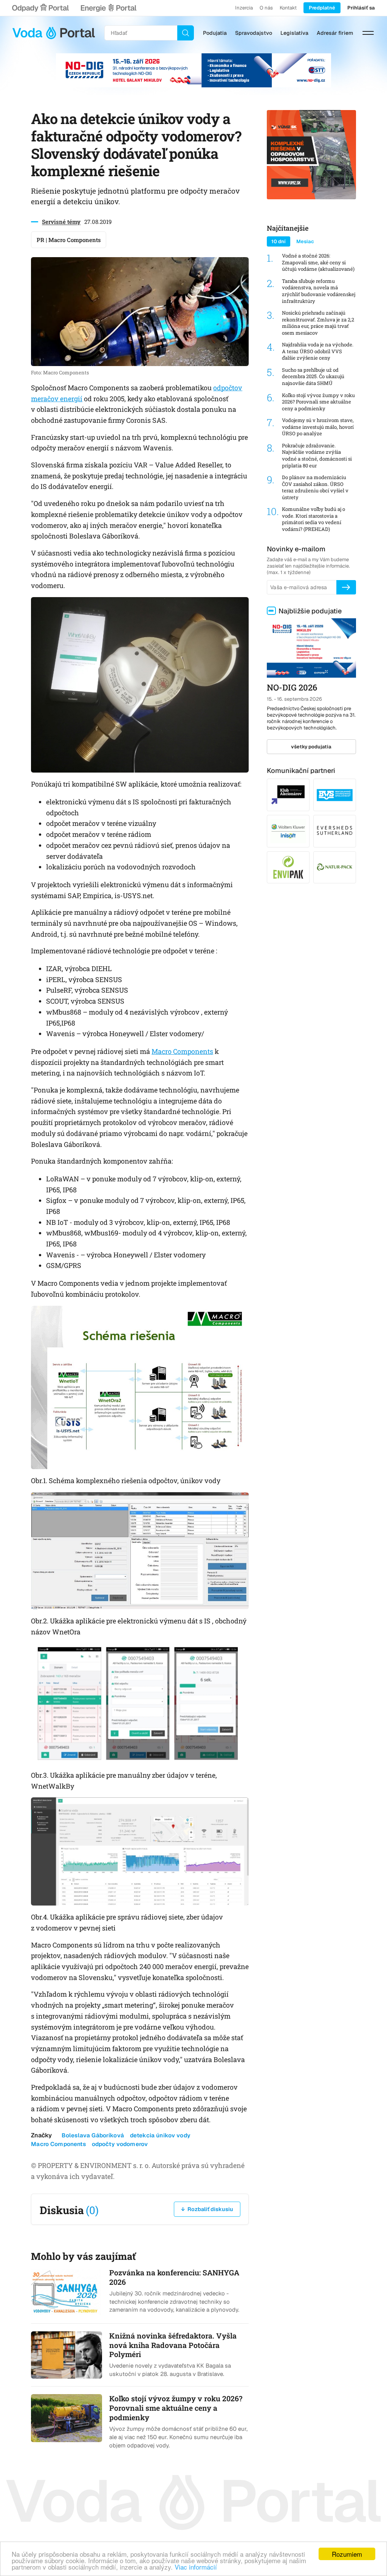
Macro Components (182, 1051)
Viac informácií (196, 2567)
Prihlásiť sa (361, 8)
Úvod (54, 33)
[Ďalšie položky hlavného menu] (368, 33)
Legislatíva (294, 33)
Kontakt (288, 8)
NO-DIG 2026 (292, 687)
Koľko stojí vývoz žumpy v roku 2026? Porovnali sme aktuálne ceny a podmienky (318, 402)
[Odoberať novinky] (346, 587)
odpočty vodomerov (120, 2144)
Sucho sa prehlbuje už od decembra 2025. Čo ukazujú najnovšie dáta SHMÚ (313, 377)
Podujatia (215, 33)
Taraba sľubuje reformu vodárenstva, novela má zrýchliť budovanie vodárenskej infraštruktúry (319, 291)
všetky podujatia (311, 747)
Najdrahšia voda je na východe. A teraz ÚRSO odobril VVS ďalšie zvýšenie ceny (318, 351)
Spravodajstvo (254, 33)
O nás (266, 8)
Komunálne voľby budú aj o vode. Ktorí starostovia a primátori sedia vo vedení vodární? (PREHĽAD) (313, 519)
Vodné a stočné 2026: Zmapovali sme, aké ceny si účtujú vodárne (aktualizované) (318, 262)
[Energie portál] (108, 8)
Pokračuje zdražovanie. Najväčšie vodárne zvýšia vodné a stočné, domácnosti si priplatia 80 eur (317, 456)
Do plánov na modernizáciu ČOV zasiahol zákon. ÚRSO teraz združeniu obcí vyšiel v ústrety (315, 487)
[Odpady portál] (40, 8)
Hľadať (186, 33)
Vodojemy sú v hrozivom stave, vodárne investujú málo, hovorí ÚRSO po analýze (318, 427)
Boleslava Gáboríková (93, 2135)
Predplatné (322, 8)
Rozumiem (347, 2554)
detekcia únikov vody (160, 2135)
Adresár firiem (335, 33)
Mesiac (305, 241)
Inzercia (244, 8)
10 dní (279, 241)
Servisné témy (61, 222)
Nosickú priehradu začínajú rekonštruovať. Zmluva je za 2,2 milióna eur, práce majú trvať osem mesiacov (318, 323)
